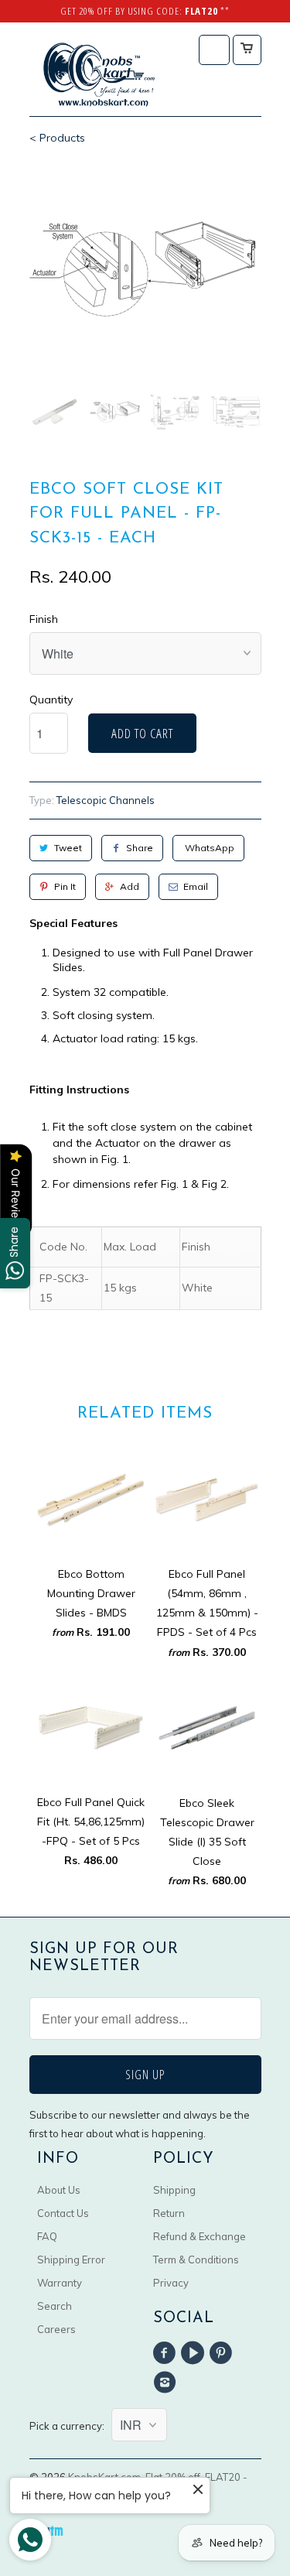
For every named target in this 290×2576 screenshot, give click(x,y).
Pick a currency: (70, 2426)
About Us (59, 2190)
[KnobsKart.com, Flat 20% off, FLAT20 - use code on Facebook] (167, 2353)
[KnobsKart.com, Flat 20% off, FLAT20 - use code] (99, 75)
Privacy (171, 2283)
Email (196, 886)
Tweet (68, 848)
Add (130, 886)
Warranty (60, 2283)
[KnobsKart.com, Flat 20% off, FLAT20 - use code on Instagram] (167, 2383)
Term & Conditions (196, 2260)
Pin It (65, 886)
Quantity (51, 700)
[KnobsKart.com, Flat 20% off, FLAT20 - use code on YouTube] (195, 2353)
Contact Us (63, 2213)
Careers (56, 2329)
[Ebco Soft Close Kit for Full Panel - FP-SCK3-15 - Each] (145, 270)
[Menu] (214, 50)
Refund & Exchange (200, 2236)
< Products (57, 138)
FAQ (47, 2236)
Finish (44, 619)
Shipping (174, 2190)
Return (169, 2213)
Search (55, 2306)
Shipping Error (71, 2260)
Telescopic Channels (106, 800)
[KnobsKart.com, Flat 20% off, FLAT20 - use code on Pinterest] (223, 2353)
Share (140, 848)
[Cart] (247, 50)
